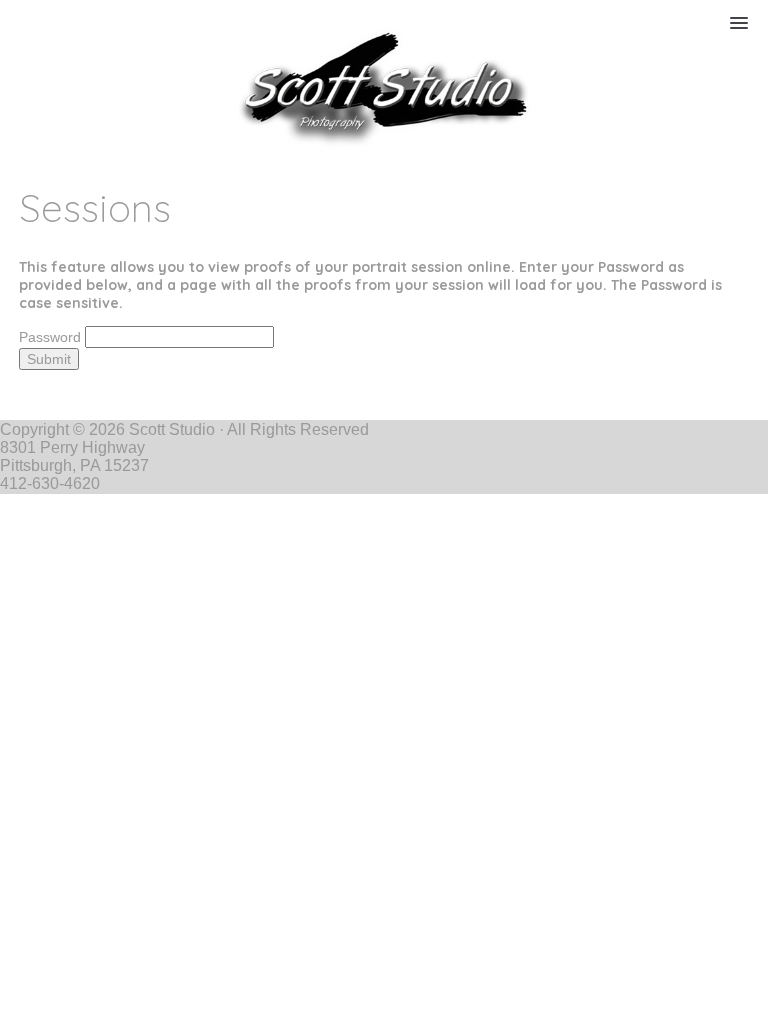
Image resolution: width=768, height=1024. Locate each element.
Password (50, 337)
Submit (49, 359)
